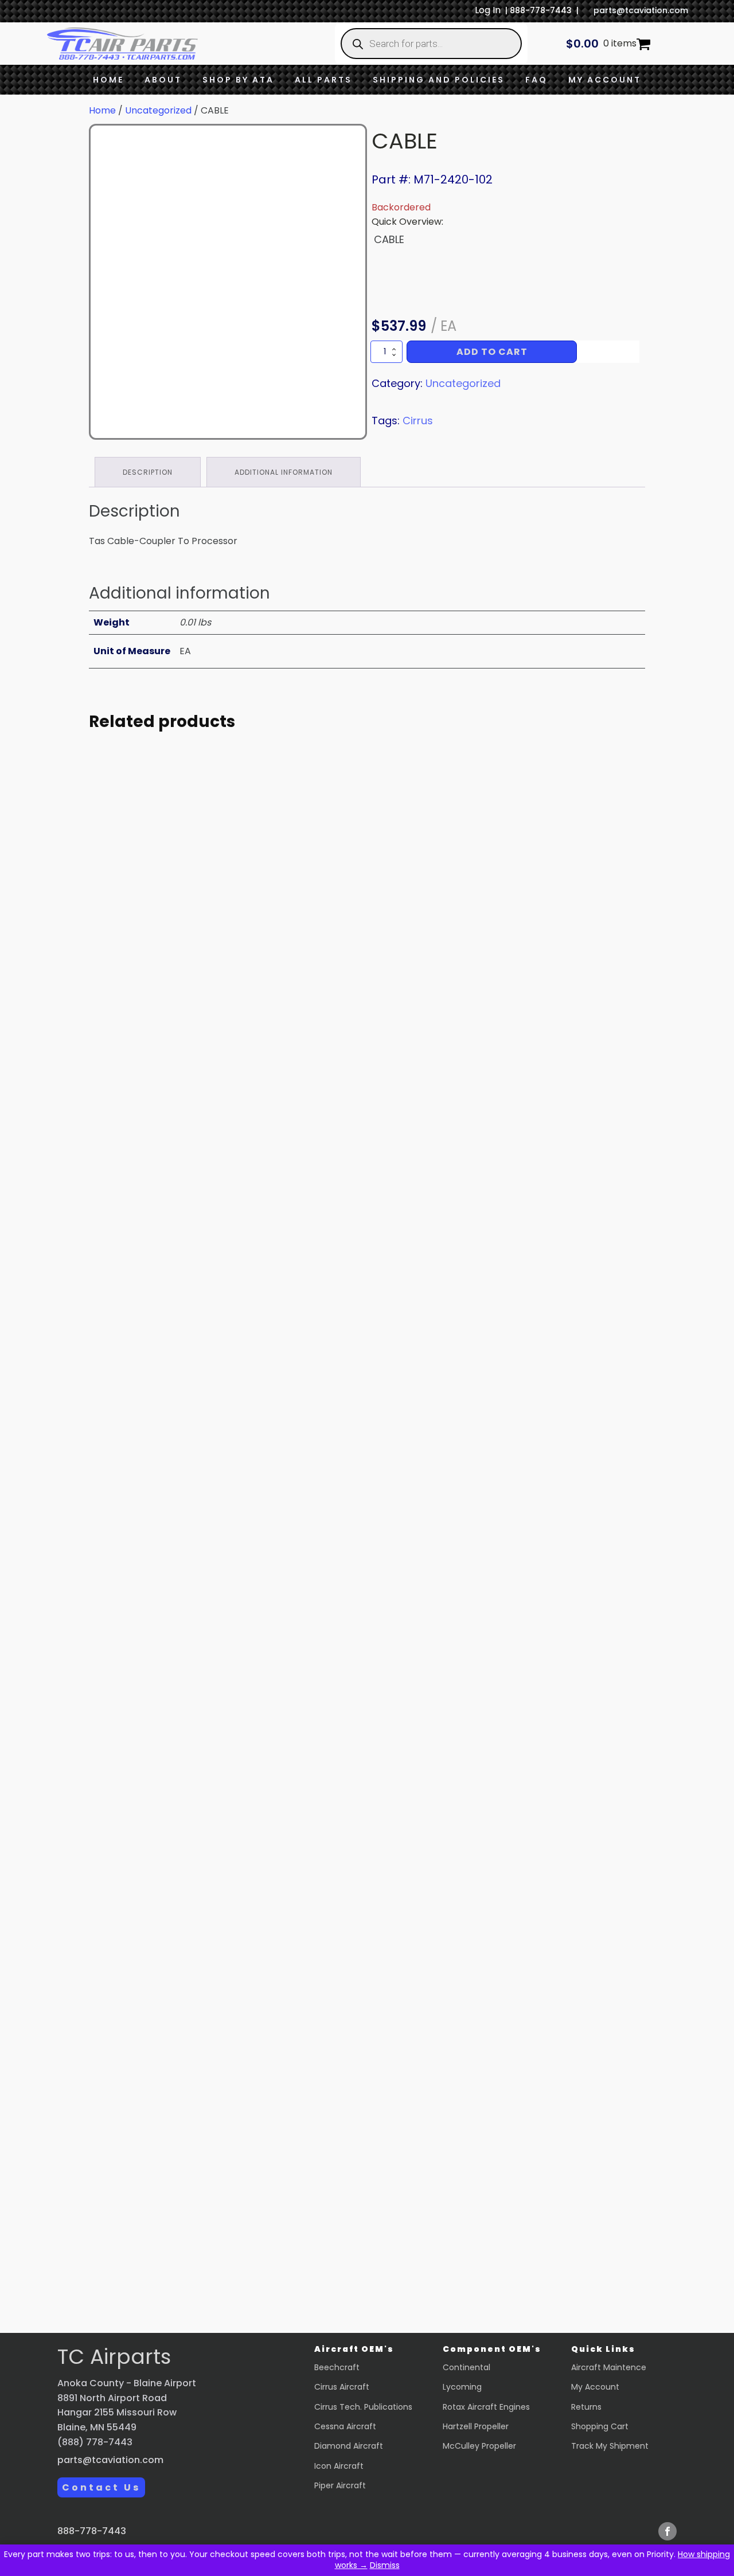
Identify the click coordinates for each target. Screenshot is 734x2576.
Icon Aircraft (339, 2466)
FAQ (536, 80)
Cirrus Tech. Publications (363, 2407)
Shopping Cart (600, 2426)
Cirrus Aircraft (342, 2387)
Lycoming (462, 2387)
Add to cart (492, 352)
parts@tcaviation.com (641, 10)
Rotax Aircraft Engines (486, 2407)
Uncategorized (158, 110)
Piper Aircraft (340, 2485)
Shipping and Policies (439, 80)
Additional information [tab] (284, 472)
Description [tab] (148, 472)
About (163, 80)
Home (108, 80)
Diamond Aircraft (349, 2446)
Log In (488, 10)
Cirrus (418, 421)
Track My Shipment (610, 2446)
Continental (466, 2367)
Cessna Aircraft (345, 2426)
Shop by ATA (238, 80)
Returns (586, 2407)
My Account (605, 80)
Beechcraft (337, 2367)
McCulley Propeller (479, 2446)
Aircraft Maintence (609, 2367)
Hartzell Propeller (476, 2426)
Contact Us (101, 2487)
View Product (195, 1076)
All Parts (323, 80)
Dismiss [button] (385, 2565)
